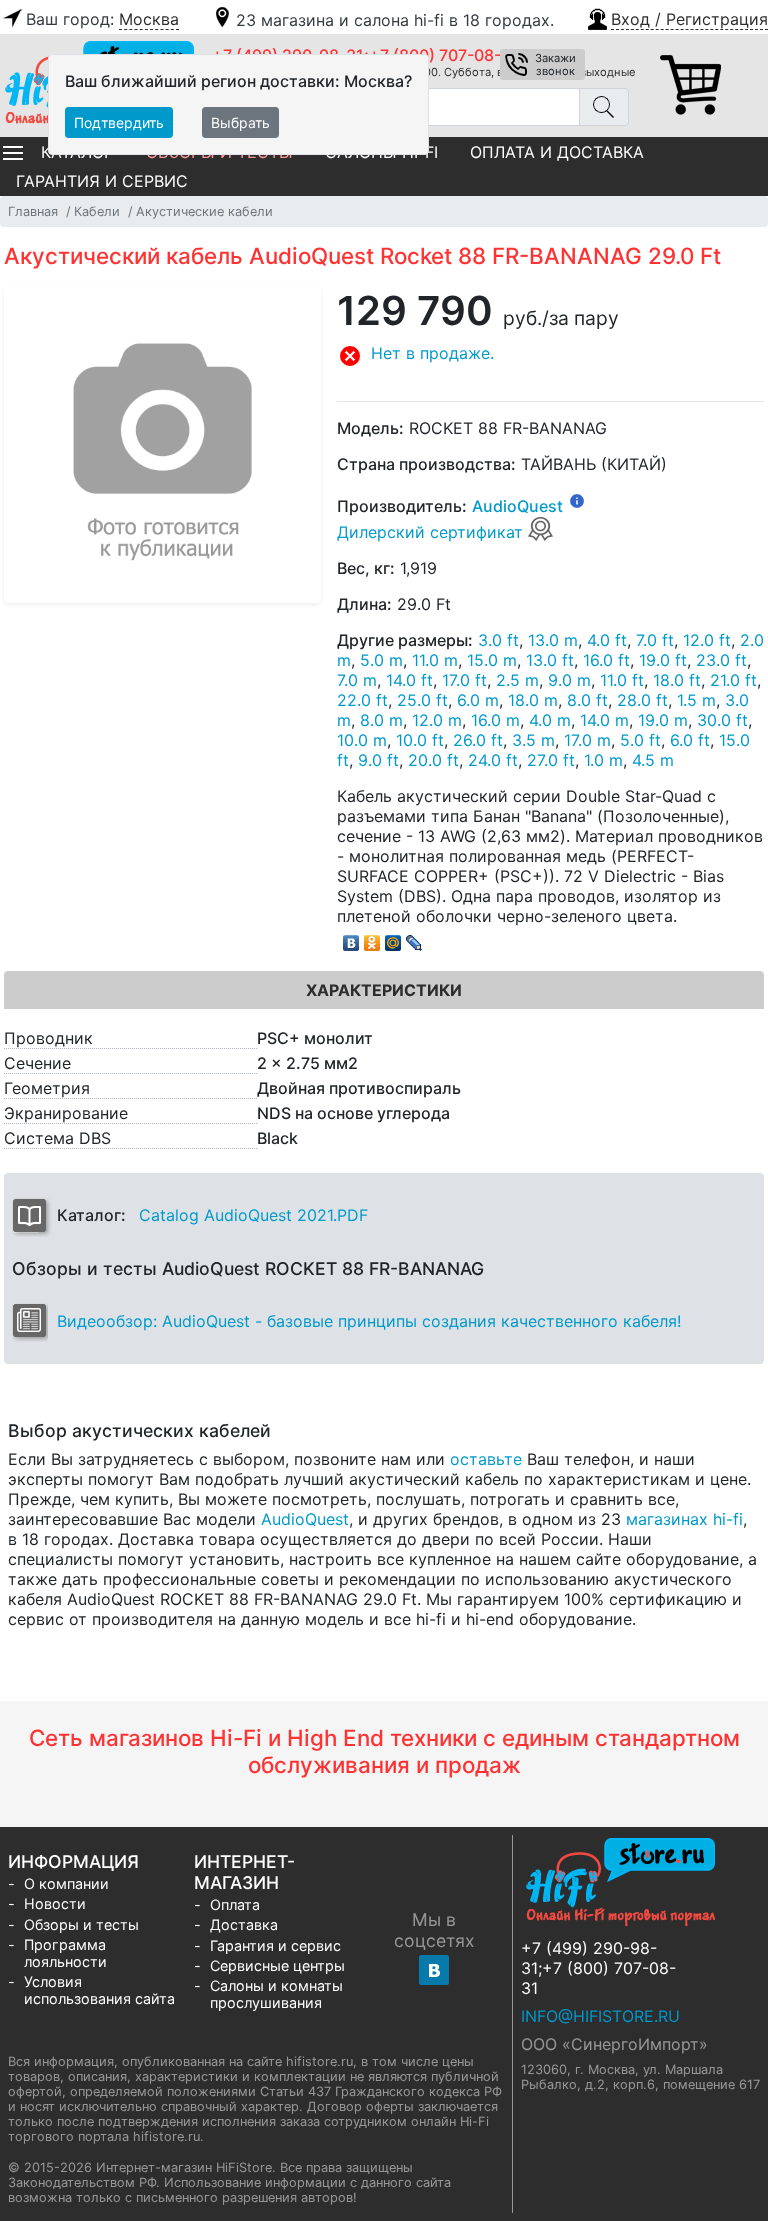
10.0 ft (420, 740)
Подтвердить (119, 122)
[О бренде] (577, 500)
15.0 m (492, 660)
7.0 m (357, 680)
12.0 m (437, 720)
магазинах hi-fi (684, 1519)
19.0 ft (663, 660)
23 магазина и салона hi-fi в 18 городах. (395, 20)
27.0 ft (551, 760)
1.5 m (696, 700)
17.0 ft (464, 680)
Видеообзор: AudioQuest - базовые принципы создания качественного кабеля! (369, 1321)
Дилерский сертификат (432, 532)
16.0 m (495, 720)
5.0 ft (640, 740)
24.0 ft (493, 760)
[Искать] (604, 107)
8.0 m (381, 720)
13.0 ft (550, 660)
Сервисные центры (277, 1965)
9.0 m (569, 680)
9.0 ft (378, 760)
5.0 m (381, 660)
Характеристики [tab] (384, 990)
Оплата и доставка (557, 152)
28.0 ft (642, 700)
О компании (66, 1883)
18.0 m (533, 700)
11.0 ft (622, 680)
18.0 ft (677, 680)
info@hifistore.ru (600, 2016)
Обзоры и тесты (81, 1924)
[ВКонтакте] (351, 938)
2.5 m (517, 680)
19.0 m (663, 720)
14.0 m (604, 720)
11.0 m (435, 660)
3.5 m (533, 740)
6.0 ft (690, 740)
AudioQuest (517, 506)
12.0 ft (707, 640)
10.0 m (362, 740)
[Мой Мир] (393, 938)
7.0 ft (655, 640)
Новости (55, 1903)
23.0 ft (721, 660)
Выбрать (240, 122)
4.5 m (653, 760)
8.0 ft (587, 700)
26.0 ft (478, 740)
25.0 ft (422, 700)
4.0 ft (607, 640)
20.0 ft (433, 760)
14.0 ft (409, 680)
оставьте (486, 1459)
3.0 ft (498, 640)
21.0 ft (733, 680)
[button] (676, 17)
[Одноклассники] (372, 938)
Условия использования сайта (99, 1990)
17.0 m (587, 740)
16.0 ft (606, 660)
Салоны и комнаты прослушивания (276, 1994)
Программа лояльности (65, 1953)
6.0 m (478, 700)
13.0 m (553, 640)
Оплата (235, 1904)
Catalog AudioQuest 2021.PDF (253, 1215)
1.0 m (603, 760)
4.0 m (550, 720)
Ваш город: (102, 19)
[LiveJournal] (414, 938)
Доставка (244, 1924)
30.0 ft (722, 720)
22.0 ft (362, 700)
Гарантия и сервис (102, 181)
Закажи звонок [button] (555, 64)
